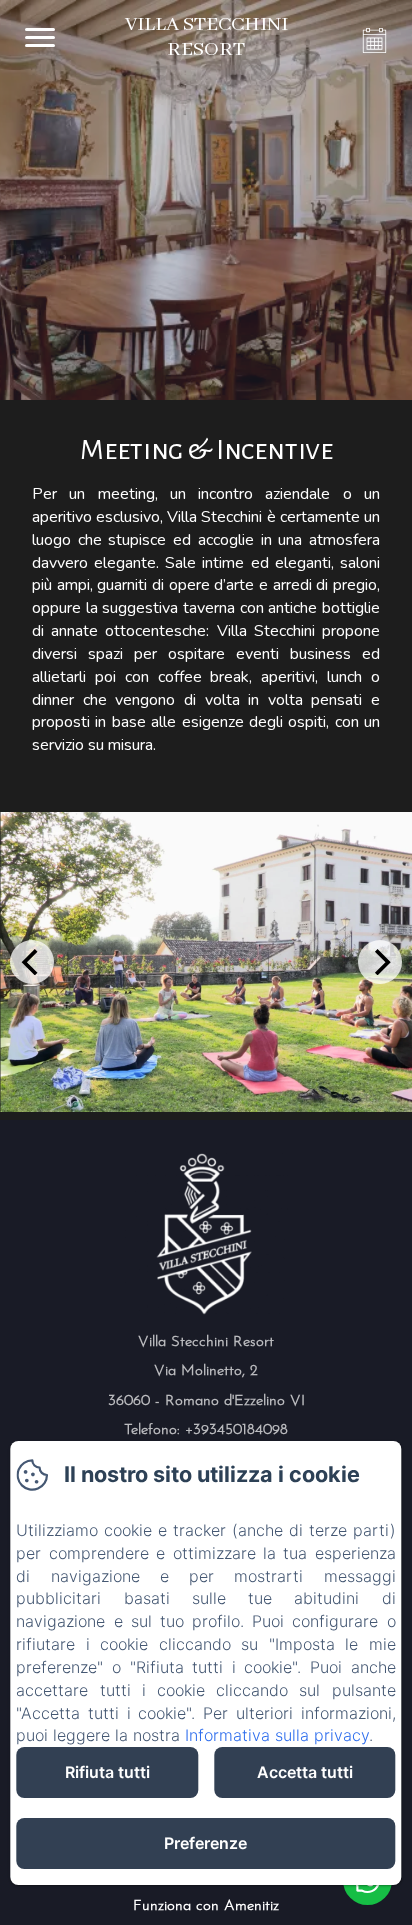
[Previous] (32, 962)
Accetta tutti (305, 1772)
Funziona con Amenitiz (206, 1906)
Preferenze (205, 1843)
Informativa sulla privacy (277, 1735)
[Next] (380, 962)
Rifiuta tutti (107, 1772)
